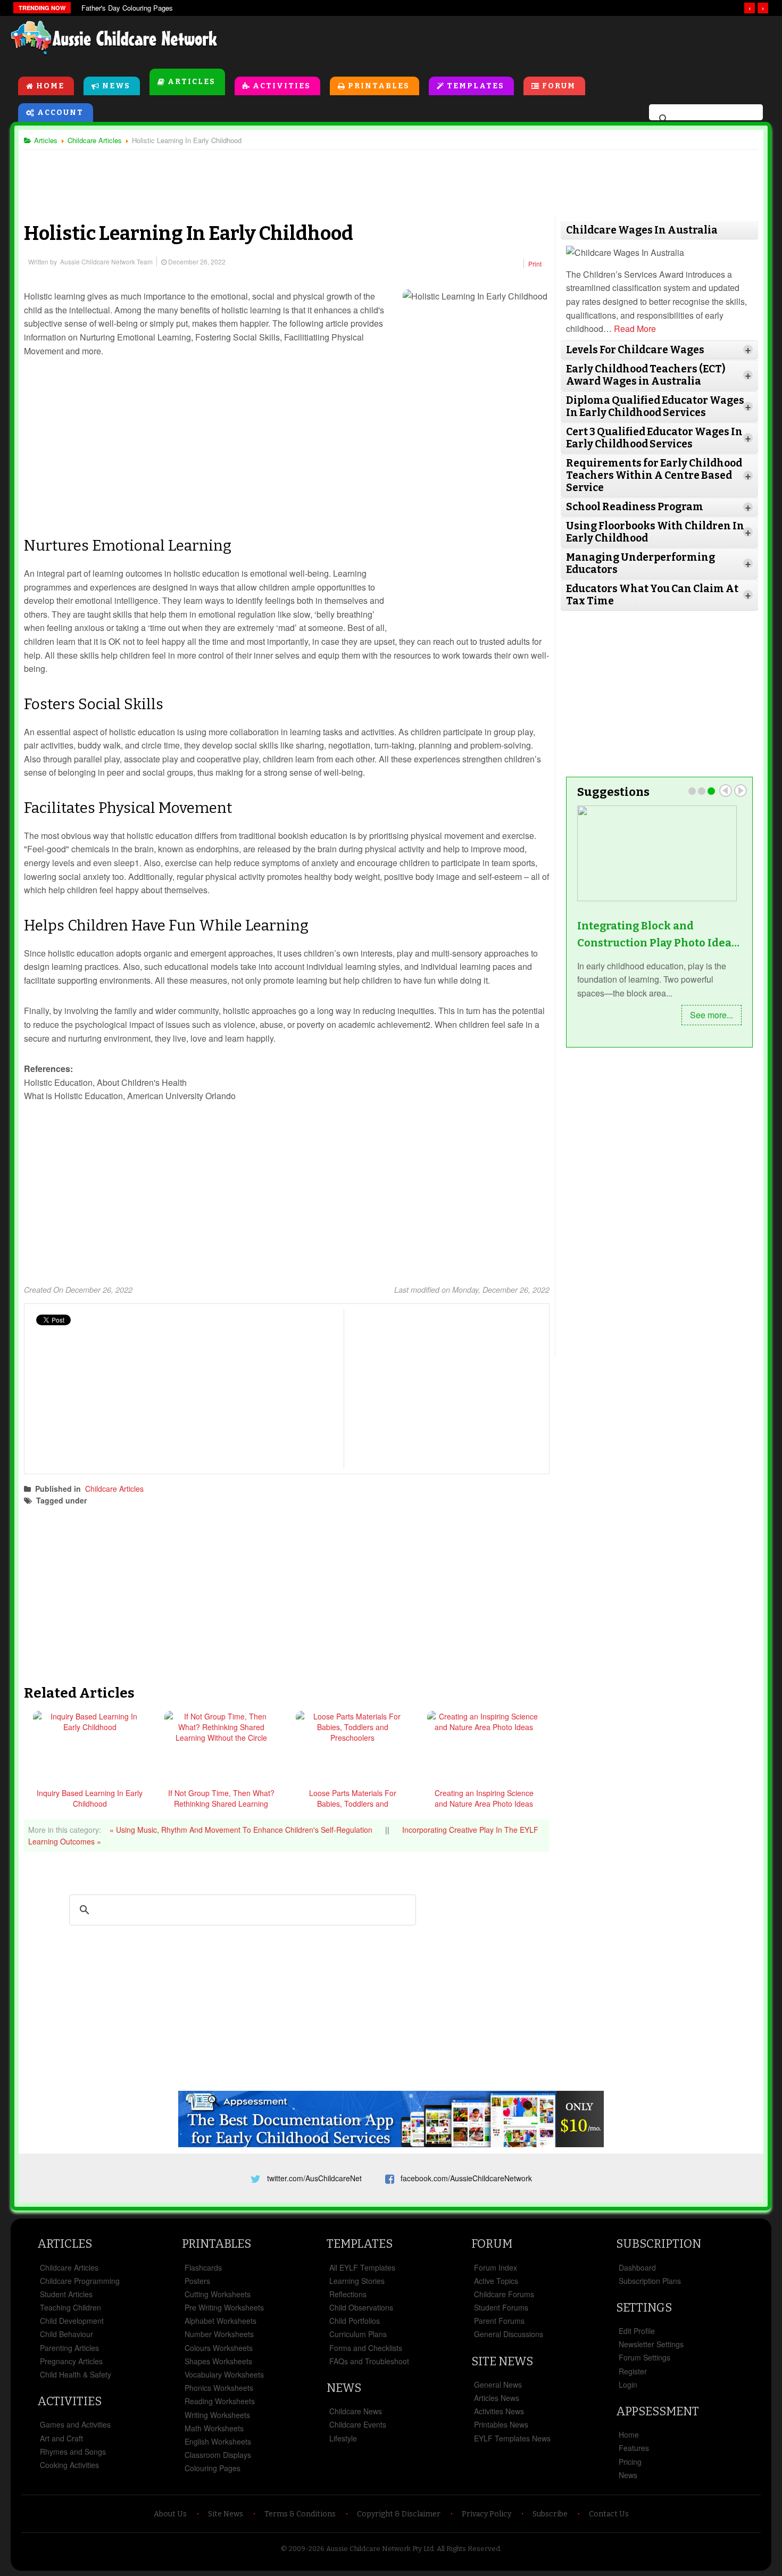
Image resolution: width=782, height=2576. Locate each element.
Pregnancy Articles (71, 2361)
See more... (712, 1015)
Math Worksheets (214, 2428)
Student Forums (501, 2307)
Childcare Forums (504, 2294)
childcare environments (207, 1500)
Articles (192, 82)
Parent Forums (499, 2321)
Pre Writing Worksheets (224, 2307)
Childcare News (356, 2411)
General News (498, 2384)
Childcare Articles (114, 1489)
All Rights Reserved (468, 2549)
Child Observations (361, 2307)
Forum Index (496, 2267)
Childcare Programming (80, 2281)
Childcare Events (358, 2424)
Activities (282, 86)
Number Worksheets (219, 2334)
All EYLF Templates (362, 2267)
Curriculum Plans (358, 2334)
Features (634, 2448)
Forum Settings (644, 2357)
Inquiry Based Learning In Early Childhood (90, 1798)
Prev (726, 791)
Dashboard (637, 2267)
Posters (197, 2281)
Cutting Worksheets (218, 2294)
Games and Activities (75, 2424)
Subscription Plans (650, 2281)
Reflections (348, 2294)
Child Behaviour (66, 2334)
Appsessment (658, 2411)
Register (633, 2371)
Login (628, 2384)
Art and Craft (61, 2438)
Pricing (630, 2462)
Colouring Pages (213, 2468)
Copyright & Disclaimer (399, 2514)
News (116, 86)
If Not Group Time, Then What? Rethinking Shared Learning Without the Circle (221, 1804)
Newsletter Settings (651, 2344)
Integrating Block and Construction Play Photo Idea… (658, 934)
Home (50, 86)
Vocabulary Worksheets (224, 2374)
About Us (170, 2514)
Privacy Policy (486, 2514)
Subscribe (550, 2514)
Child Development (72, 2321)
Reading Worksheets (220, 2401)
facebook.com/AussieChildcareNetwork (466, 2178)
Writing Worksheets (217, 2415)
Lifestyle (343, 2438)
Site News (502, 2361)
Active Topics (496, 2281)
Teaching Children (70, 2307)
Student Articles (66, 2294)
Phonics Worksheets (219, 2388)
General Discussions (509, 2334)
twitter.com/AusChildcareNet (314, 2178)
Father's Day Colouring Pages (127, 8)
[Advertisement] (530, 42)
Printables (379, 86)
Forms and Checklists (366, 2348)
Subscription (659, 2244)
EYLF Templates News (512, 2438)
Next (741, 791)
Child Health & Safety (76, 2374)
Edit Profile (637, 2331)
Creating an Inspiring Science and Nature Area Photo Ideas (484, 1798)
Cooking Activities (69, 2465)
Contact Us (609, 2514)
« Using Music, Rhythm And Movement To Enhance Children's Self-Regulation (242, 1830)
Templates (476, 86)
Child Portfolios (355, 2321)
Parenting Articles (69, 2348)
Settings (644, 2308)
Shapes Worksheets (218, 2361)
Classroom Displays (218, 2455)
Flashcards (203, 2267)
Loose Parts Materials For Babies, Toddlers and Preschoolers (353, 1804)
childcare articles (130, 1500)
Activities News (499, 2411)
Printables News (501, 2424)
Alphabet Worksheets (221, 2321)
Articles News (497, 2398)
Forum (559, 86)
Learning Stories (357, 2281)
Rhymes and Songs (73, 2452)
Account (60, 113)
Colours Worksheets (219, 2348)
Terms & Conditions (300, 2514)
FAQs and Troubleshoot (369, 2361)
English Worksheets (218, 2441)
